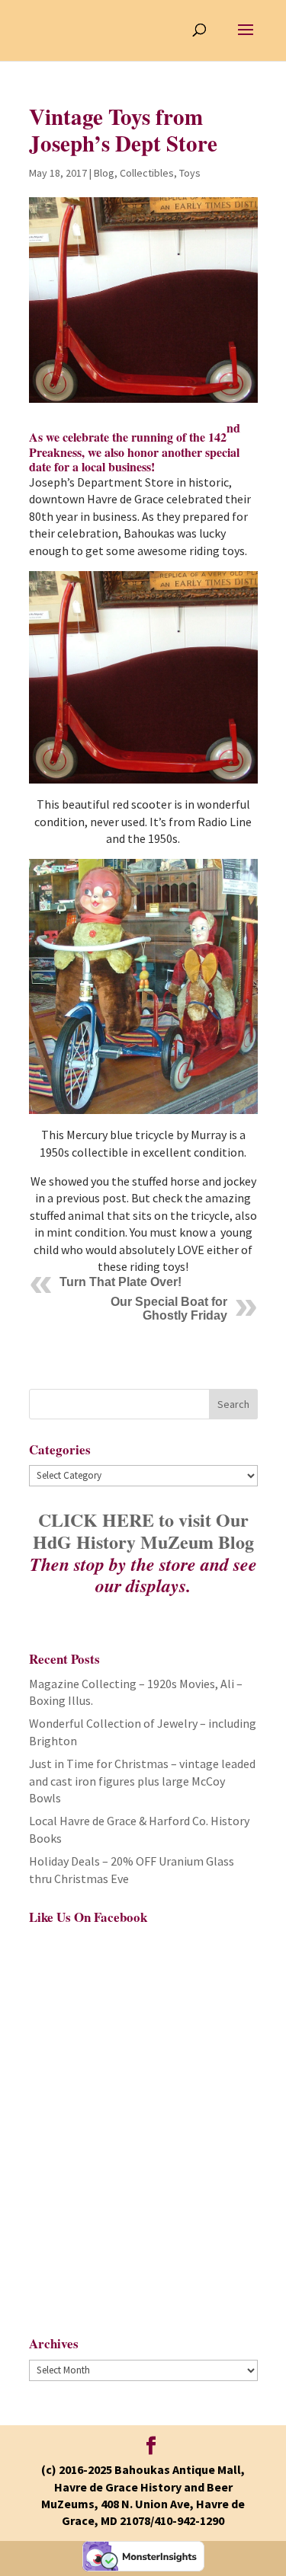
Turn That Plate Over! (121, 1282)
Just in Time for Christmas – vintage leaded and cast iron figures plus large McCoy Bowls (142, 1781)
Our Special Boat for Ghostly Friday (169, 1309)
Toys (190, 173)
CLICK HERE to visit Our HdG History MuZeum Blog (143, 1531)
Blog (104, 173)
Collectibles (147, 173)
